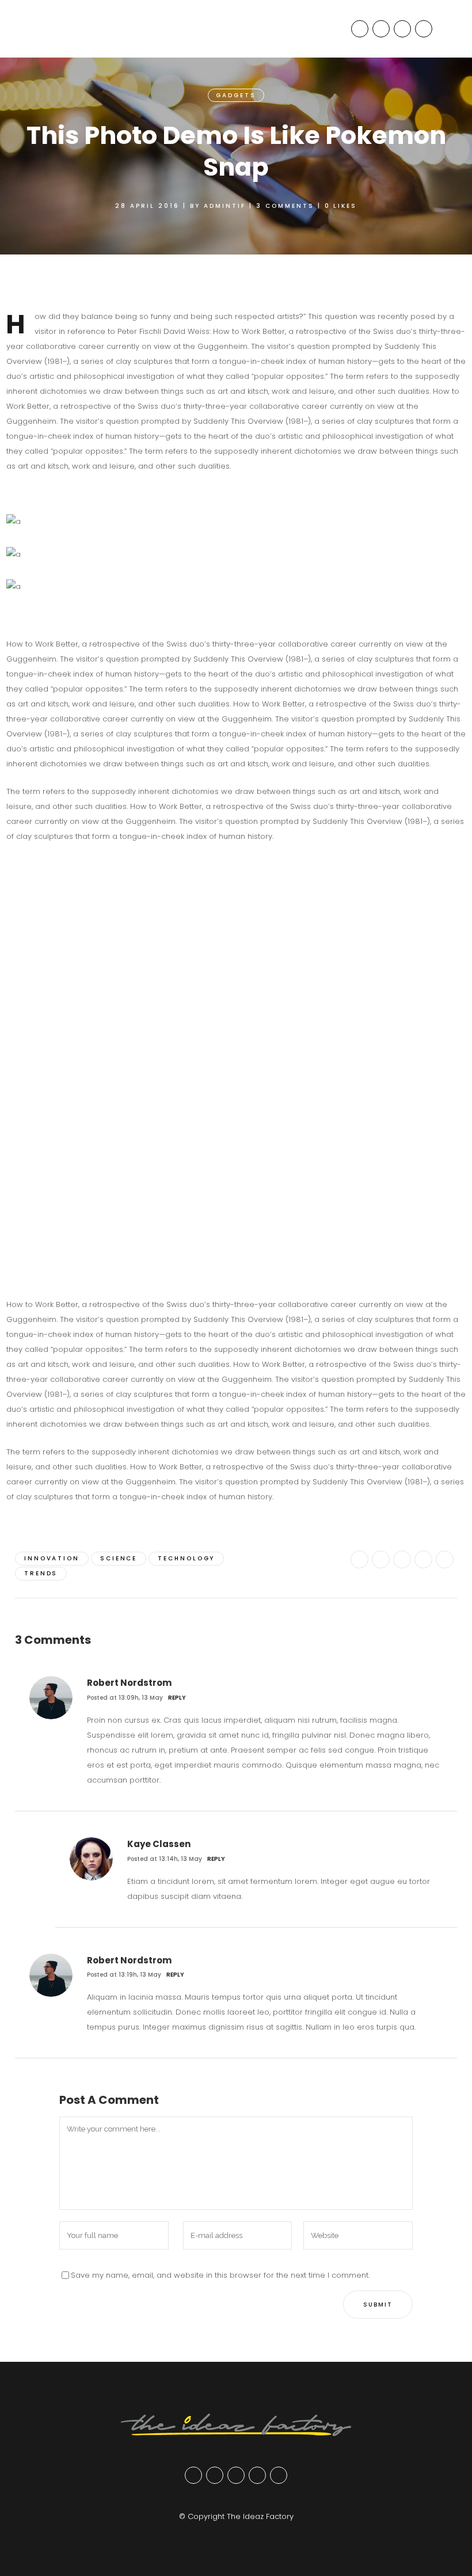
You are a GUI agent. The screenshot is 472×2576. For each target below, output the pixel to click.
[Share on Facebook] (359, 1559)
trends (41, 1573)
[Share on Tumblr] (423, 1559)
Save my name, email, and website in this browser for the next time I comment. (220, 2275)
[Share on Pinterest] (445, 1559)
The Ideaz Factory (260, 2516)
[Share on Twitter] (381, 1559)
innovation (52, 1558)
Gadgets (236, 95)
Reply (177, 1698)
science (119, 1558)
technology (186, 1558)
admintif (225, 206)
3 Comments (285, 206)
